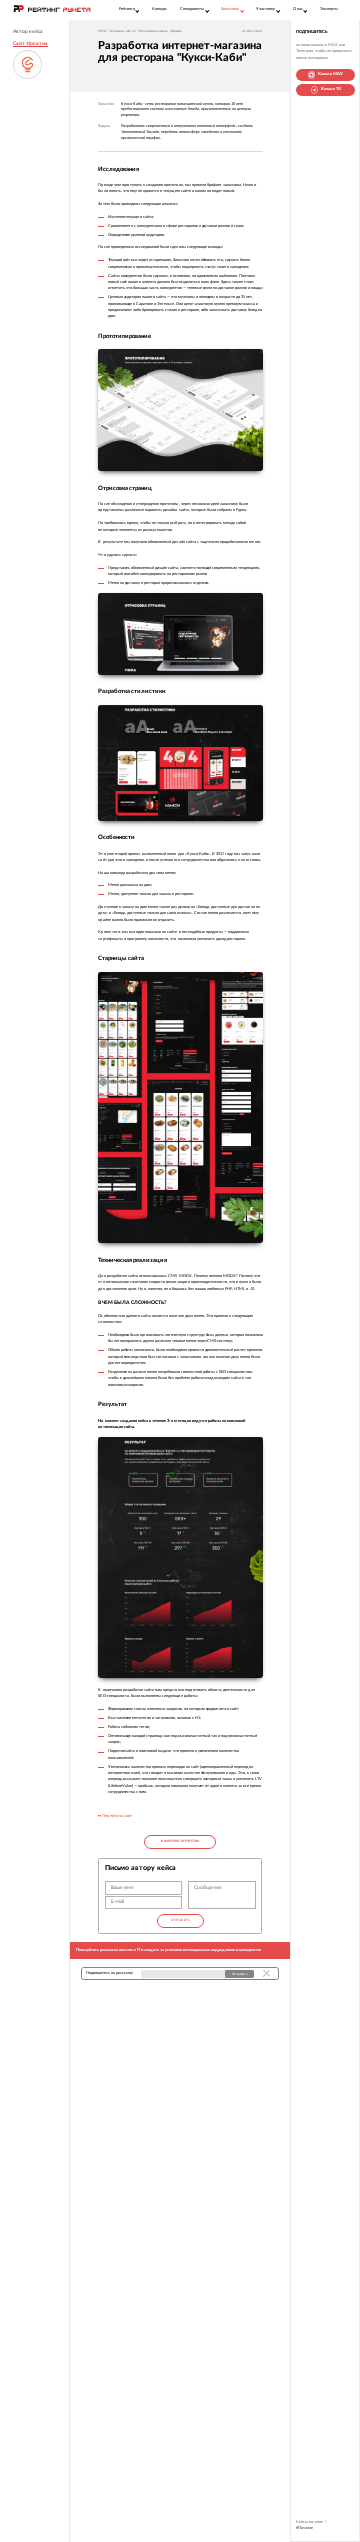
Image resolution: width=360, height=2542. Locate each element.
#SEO (102, 31)
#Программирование (153, 31)
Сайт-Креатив (30, 43)
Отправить (180, 1920)
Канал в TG (331, 89)
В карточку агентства (180, 1841)
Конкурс (159, 9)
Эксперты (329, 9)
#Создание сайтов (122, 31)
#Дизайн (176, 31)
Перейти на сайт (116, 1816)
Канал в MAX (330, 74)
